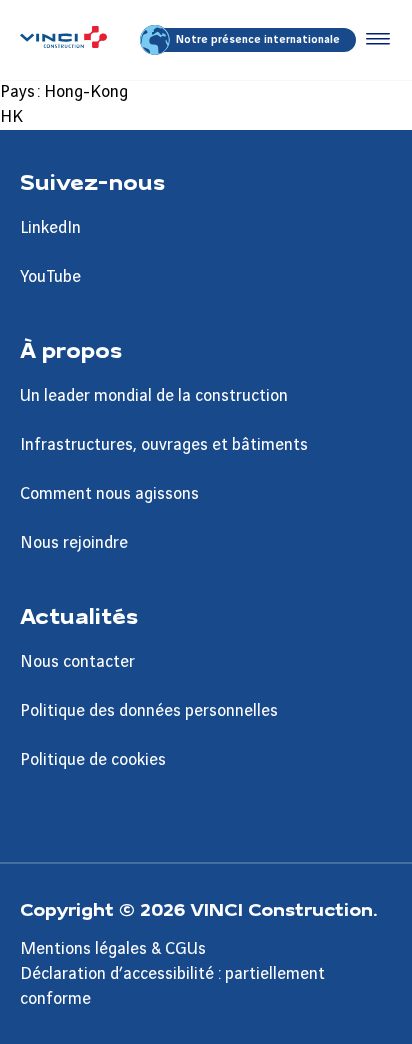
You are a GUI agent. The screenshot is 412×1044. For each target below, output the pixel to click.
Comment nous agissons (109, 494)
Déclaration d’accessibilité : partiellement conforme (172, 986)
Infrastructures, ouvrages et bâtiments (164, 445)
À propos (71, 349)
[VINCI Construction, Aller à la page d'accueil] (63, 40)
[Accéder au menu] (374, 40)
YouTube (50, 277)
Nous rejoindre (74, 543)
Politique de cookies (93, 760)
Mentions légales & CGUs (113, 949)
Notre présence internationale (258, 40)
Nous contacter (77, 662)
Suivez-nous (92, 181)
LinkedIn (50, 228)
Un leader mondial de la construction (154, 396)
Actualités (79, 615)
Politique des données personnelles (149, 711)
